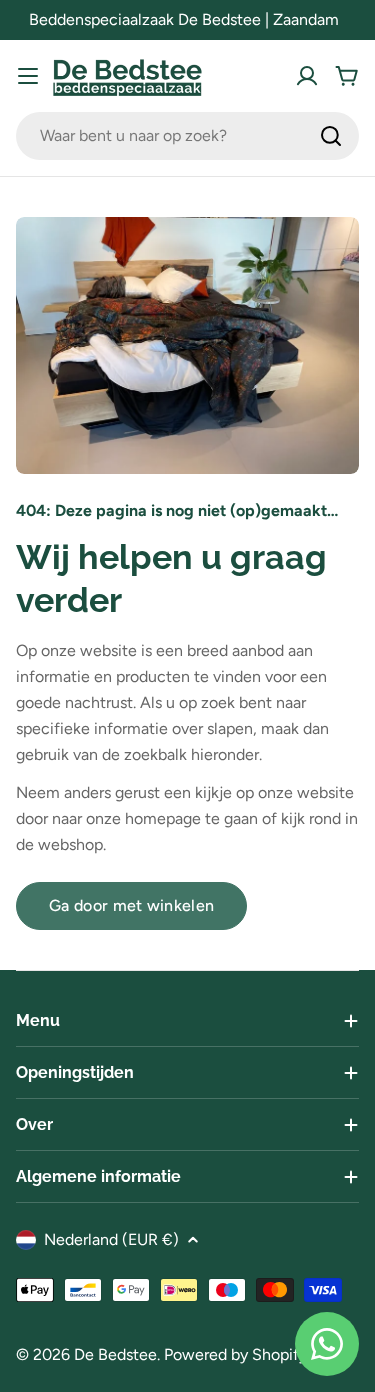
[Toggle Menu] (28, 76)
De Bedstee (115, 1354)
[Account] (307, 76)
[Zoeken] (331, 136)
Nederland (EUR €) (111, 1239)
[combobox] (187, 136)
